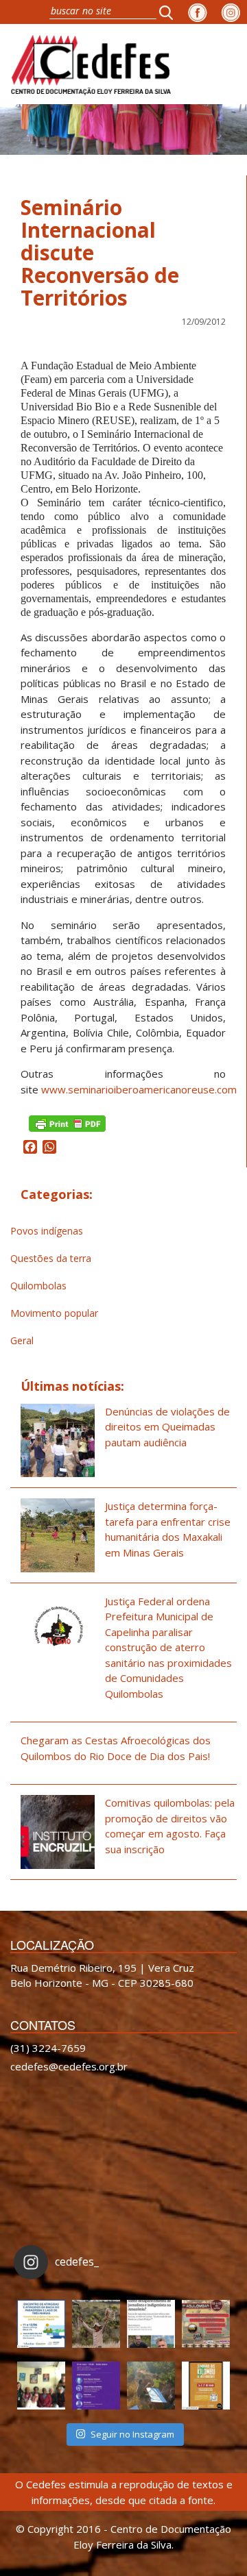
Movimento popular (54, 1313)
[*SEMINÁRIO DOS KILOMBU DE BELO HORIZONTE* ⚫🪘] (206, 2386)
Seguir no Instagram (132, 2434)
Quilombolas (38, 1286)
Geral (22, 1340)
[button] (170, 12)
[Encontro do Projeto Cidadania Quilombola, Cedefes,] (41, 2386)
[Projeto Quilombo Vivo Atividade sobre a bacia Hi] (151, 2386)
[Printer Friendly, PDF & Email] (67, 1123)
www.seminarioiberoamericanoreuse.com (139, 1089)
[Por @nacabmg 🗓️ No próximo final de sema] (41, 2324)
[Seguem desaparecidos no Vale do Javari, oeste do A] (151, 2324)
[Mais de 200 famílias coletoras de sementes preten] (96, 2324)
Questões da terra (51, 1258)
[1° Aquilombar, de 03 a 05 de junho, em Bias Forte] (206, 2324)
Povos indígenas (47, 1231)
